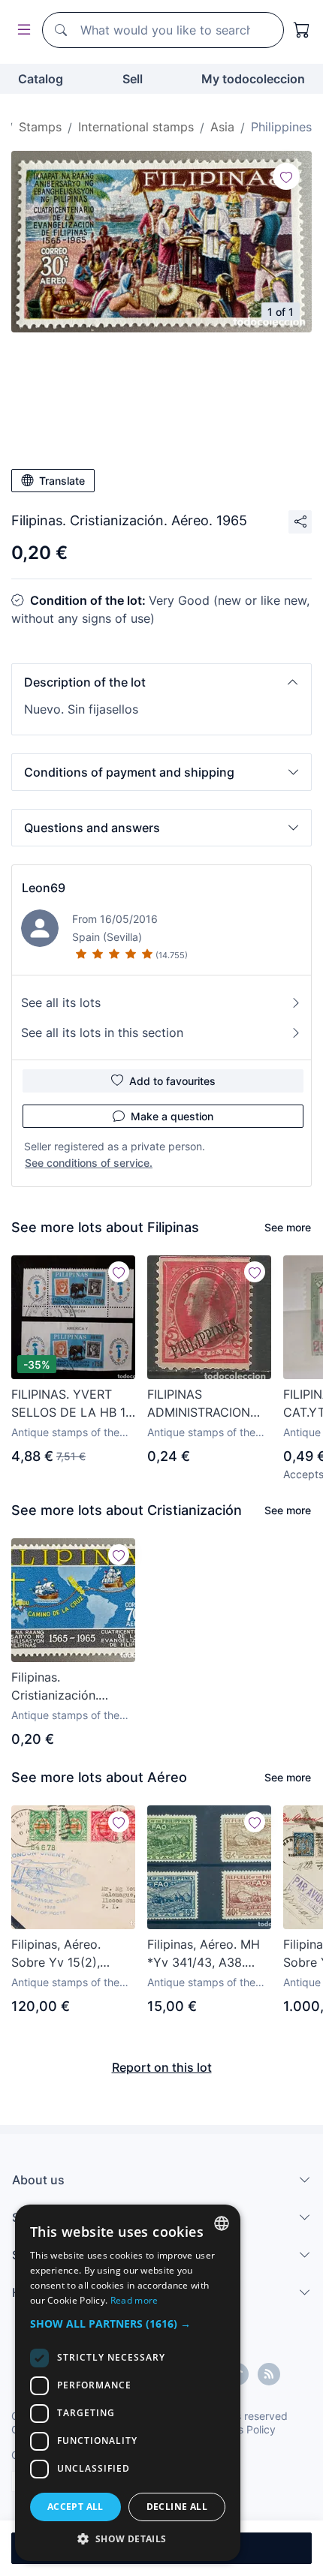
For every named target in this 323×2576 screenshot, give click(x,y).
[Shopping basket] (302, 30)
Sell (133, 79)
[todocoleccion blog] (269, 2374)
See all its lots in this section (102, 1033)
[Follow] (286, 176)
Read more (134, 2300)
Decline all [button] (177, 2507)
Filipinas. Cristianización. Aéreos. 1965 (55, 1687)
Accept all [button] (75, 2507)
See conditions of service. (89, 1163)
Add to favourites (172, 1081)
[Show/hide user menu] (21, 30)
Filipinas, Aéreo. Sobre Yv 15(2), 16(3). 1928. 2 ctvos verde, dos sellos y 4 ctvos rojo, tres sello (70, 1954)
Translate (62, 481)
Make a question (172, 1116)
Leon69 (44, 888)
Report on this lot (162, 2067)
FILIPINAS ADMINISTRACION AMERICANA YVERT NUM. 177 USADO (204, 1404)
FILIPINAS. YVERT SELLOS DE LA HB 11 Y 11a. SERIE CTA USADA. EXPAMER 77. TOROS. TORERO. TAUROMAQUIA (72, 1404)
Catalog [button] (41, 79)
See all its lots (61, 1002)
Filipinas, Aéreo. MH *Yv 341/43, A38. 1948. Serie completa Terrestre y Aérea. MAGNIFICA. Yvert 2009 (207, 1954)
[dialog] (128, 2383)
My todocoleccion (253, 79)
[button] (161, 682)
